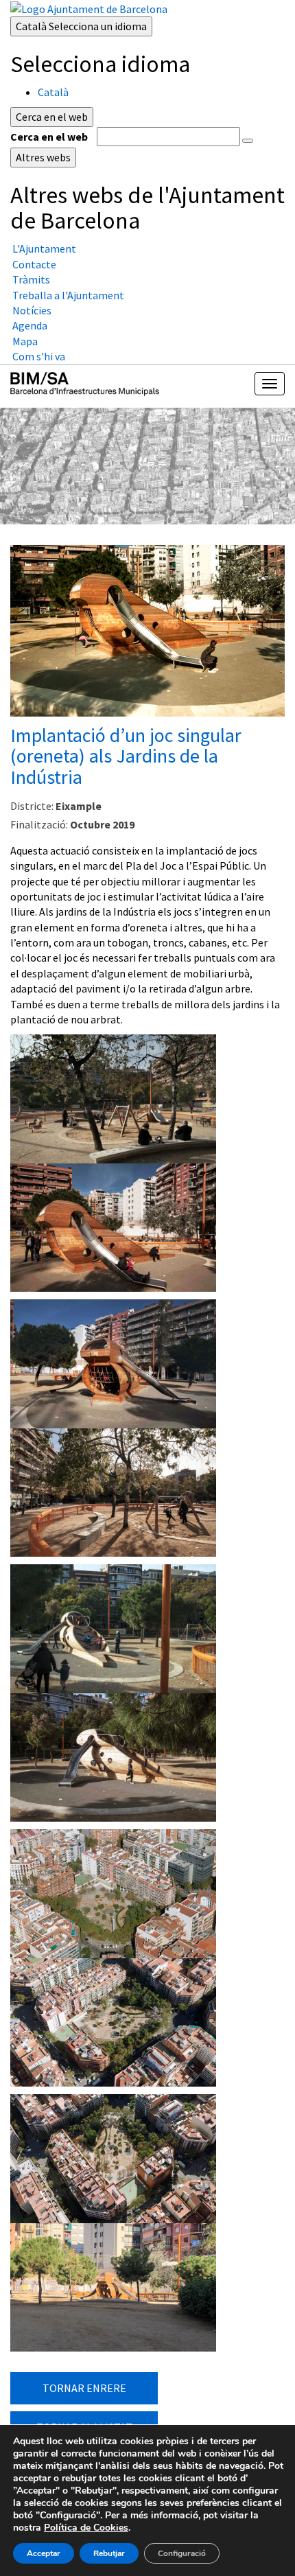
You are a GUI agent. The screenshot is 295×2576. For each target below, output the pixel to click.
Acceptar (44, 2553)
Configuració (182, 2553)
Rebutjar (109, 2553)
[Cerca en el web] (248, 141)
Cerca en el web (49, 137)
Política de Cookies (86, 2528)
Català (81, 26)
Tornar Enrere (84, 2388)
